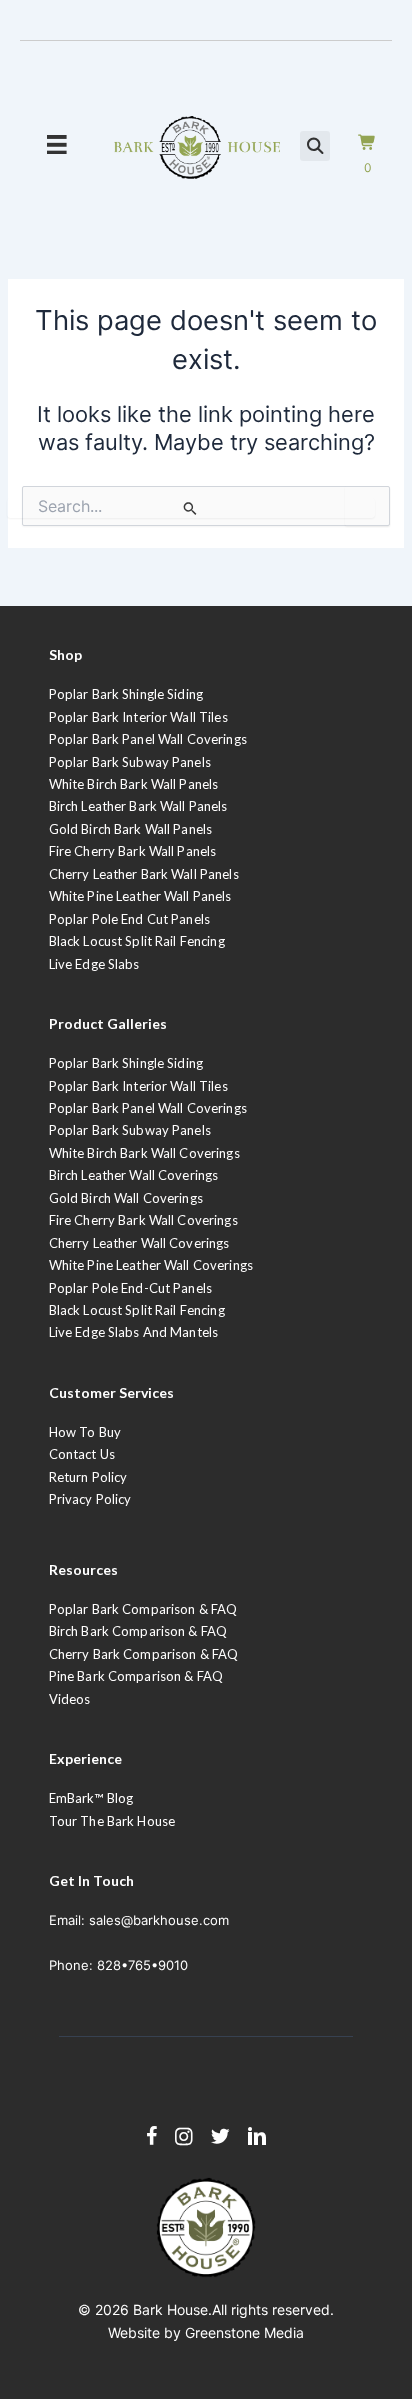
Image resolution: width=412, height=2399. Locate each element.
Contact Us (82, 1454)
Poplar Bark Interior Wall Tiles (138, 717)
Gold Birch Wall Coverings (126, 1198)
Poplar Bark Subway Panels (130, 762)
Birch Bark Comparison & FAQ (138, 1631)
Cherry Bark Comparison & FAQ (144, 1654)
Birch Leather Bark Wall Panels (138, 806)
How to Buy (85, 1432)
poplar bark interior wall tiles (138, 1086)
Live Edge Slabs (94, 964)
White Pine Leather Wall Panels (140, 896)
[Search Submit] (190, 508)
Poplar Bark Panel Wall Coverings (148, 739)
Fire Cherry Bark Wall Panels (133, 851)
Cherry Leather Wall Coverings (139, 1243)
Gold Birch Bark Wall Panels (131, 829)
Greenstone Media (244, 2332)
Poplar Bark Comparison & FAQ (143, 1609)
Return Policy (88, 1477)
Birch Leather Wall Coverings (134, 1175)
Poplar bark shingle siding (126, 1063)
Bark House (170, 2309)
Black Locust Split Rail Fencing (137, 941)
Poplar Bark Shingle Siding (126, 694)
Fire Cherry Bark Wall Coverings (143, 1220)
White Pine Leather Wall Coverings (151, 1265)
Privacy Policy (90, 1499)
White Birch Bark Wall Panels (134, 784)
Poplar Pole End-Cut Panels (130, 1288)
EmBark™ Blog (91, 1798)
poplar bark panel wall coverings (148, 1108)
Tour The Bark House (112, 1821)
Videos (70, 1699)
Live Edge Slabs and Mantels (134, 1332)
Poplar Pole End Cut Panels (129, 919)
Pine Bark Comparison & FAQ (136, 1676)
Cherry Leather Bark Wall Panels (144, 874)
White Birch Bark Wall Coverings (144, 1153)
